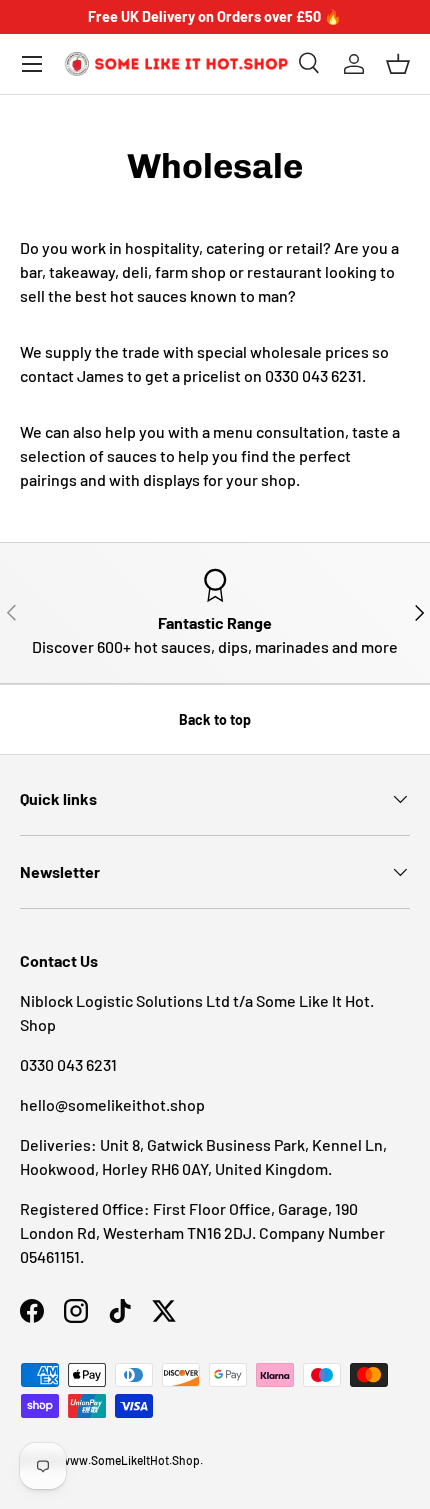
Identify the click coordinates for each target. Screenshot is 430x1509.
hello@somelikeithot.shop (112, 1104)
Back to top (215, 719)
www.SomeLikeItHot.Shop (130, 1460)
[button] (398, 64)
